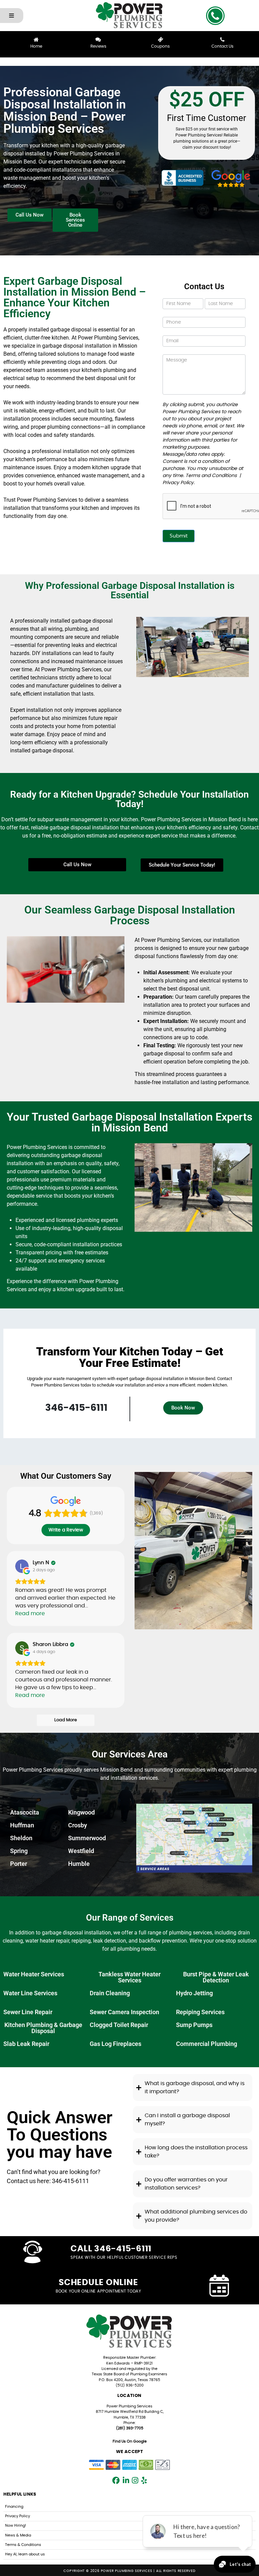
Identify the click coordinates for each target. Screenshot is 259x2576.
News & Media (18, 2535)
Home (36, 46)
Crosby (78, 1825)
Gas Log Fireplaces (116, 2044)
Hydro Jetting (194, 1993)
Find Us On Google (130, 2441)
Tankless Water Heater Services (129, 1977)
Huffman (22, 1825)
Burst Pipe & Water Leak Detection (216, 1977)
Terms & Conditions (23, 2545)
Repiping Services (200, 2012)
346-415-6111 (76, 1408)
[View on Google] (22, 1566)
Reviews (98, 46)
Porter (19, 1864)
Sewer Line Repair (28, 2012)
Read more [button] (30, 1614)
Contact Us (222, 46)
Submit (179, 536)
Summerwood (87, 1838)
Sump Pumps (194, 2025)
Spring (19, 1851)
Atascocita (25, 1812)
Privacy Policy (178, 483)
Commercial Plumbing (207, 2044)
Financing (14, 2507)
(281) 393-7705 (130, 2428)
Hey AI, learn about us (25, 2554)
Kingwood (81, 1812)
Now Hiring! (16, 2525)
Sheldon (21, 1838)
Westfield (81, 1851)
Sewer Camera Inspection (124, 2012)
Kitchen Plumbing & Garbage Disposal (43, 2028)
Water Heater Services (34, 1974)
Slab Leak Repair (26, 2044)
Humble (79, 1864)
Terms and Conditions (211, 476)
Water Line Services (30, 1993)
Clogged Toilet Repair (119, 2025)
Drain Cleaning (110, 1993)
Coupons (160, 46)
